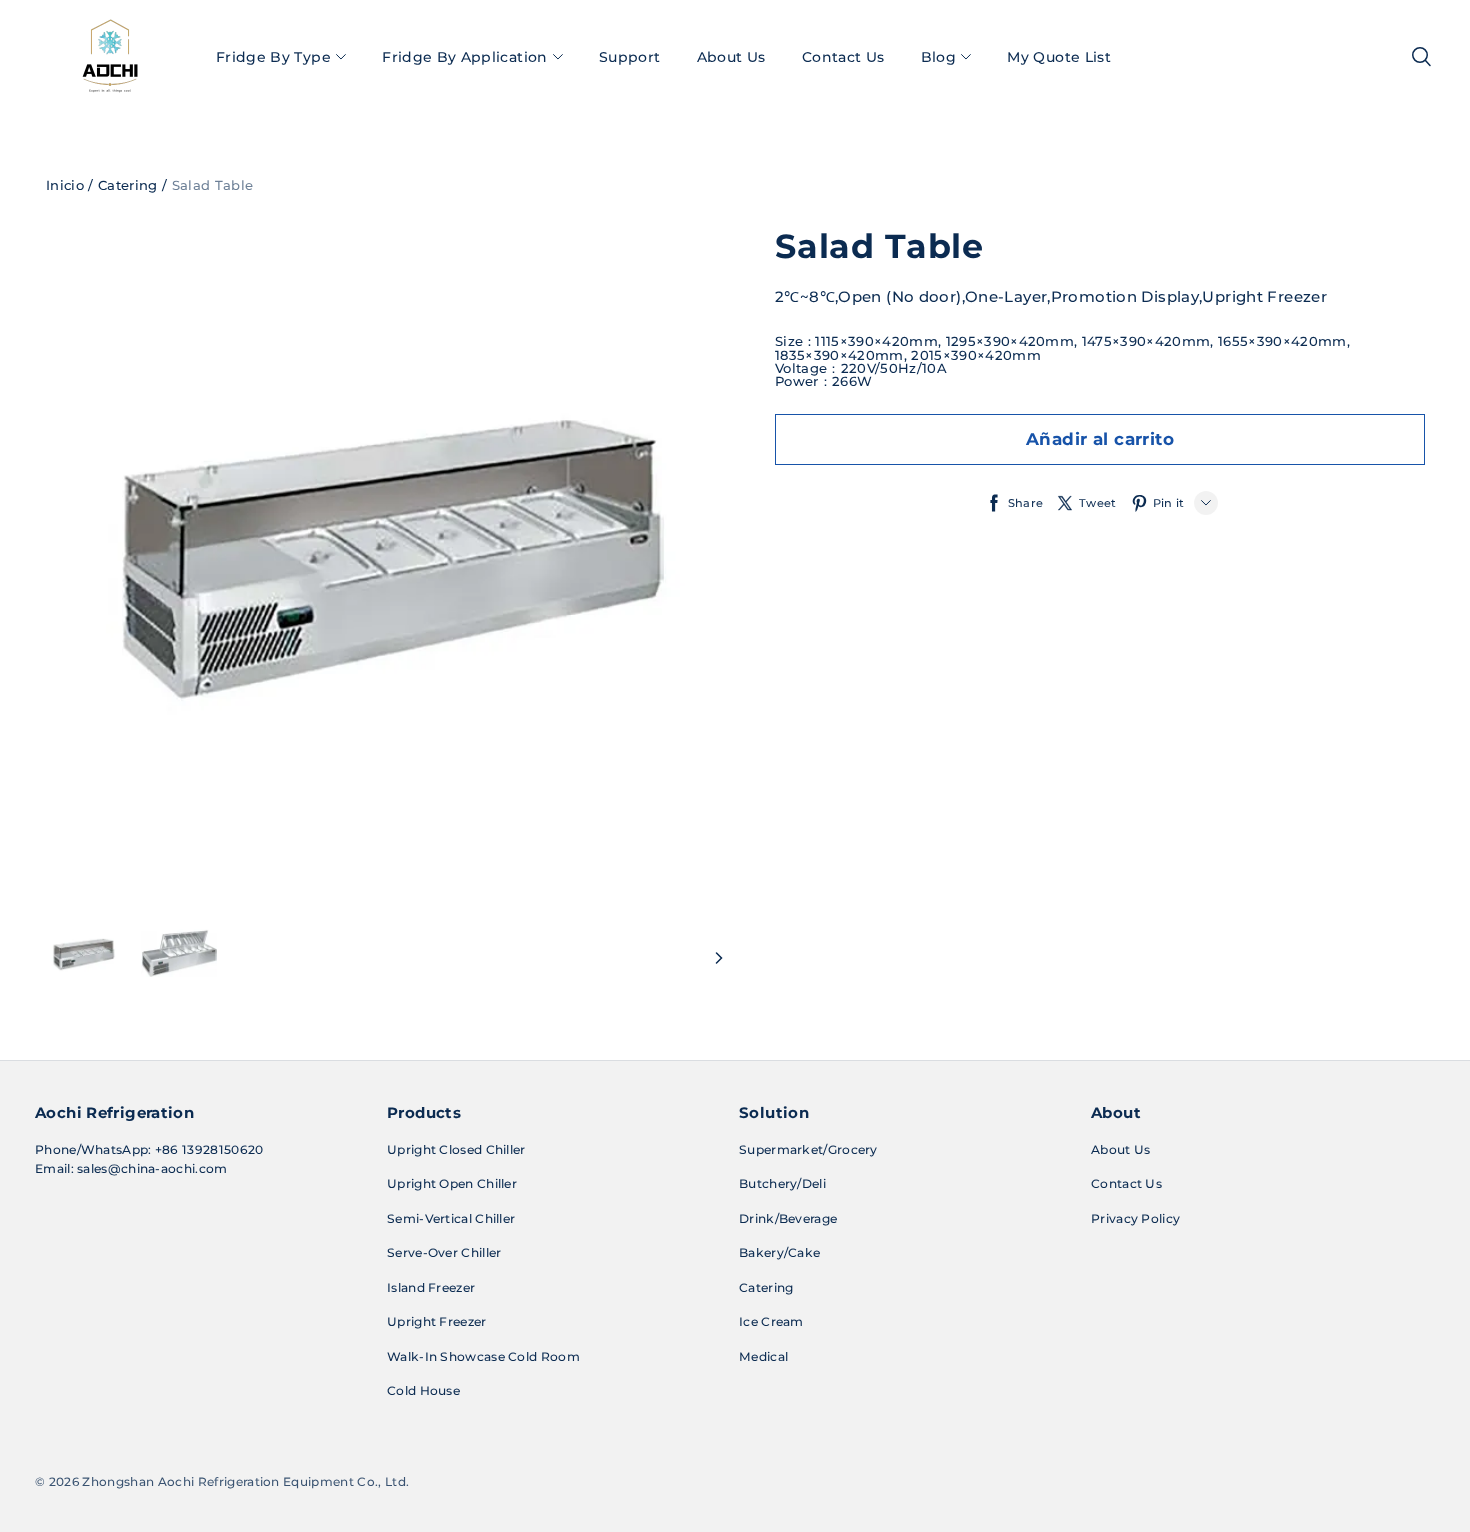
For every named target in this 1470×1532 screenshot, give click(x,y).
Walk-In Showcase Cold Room (483, 1356)
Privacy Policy (1135, 1218)
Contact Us (843, 57)
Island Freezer (431, 1287)
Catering (128, 185)
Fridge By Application (464, 57)
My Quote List (1059, 57)
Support (629, 57)
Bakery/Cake (779, 1252)
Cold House (423, 1390)
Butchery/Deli (782, 1183)
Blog (938, 57)
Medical (763, 1356)
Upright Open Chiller (452, 1183)
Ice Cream (771, 1321)
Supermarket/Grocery (808, 1149)
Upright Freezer (437, 1321)
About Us (731, 57)
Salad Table (213, 185)
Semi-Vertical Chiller (451, 1218)
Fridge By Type (273, 57)
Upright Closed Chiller (456, 1149)
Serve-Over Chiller (444, 1252)
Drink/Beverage (788, 1218)
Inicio (65, 185)
